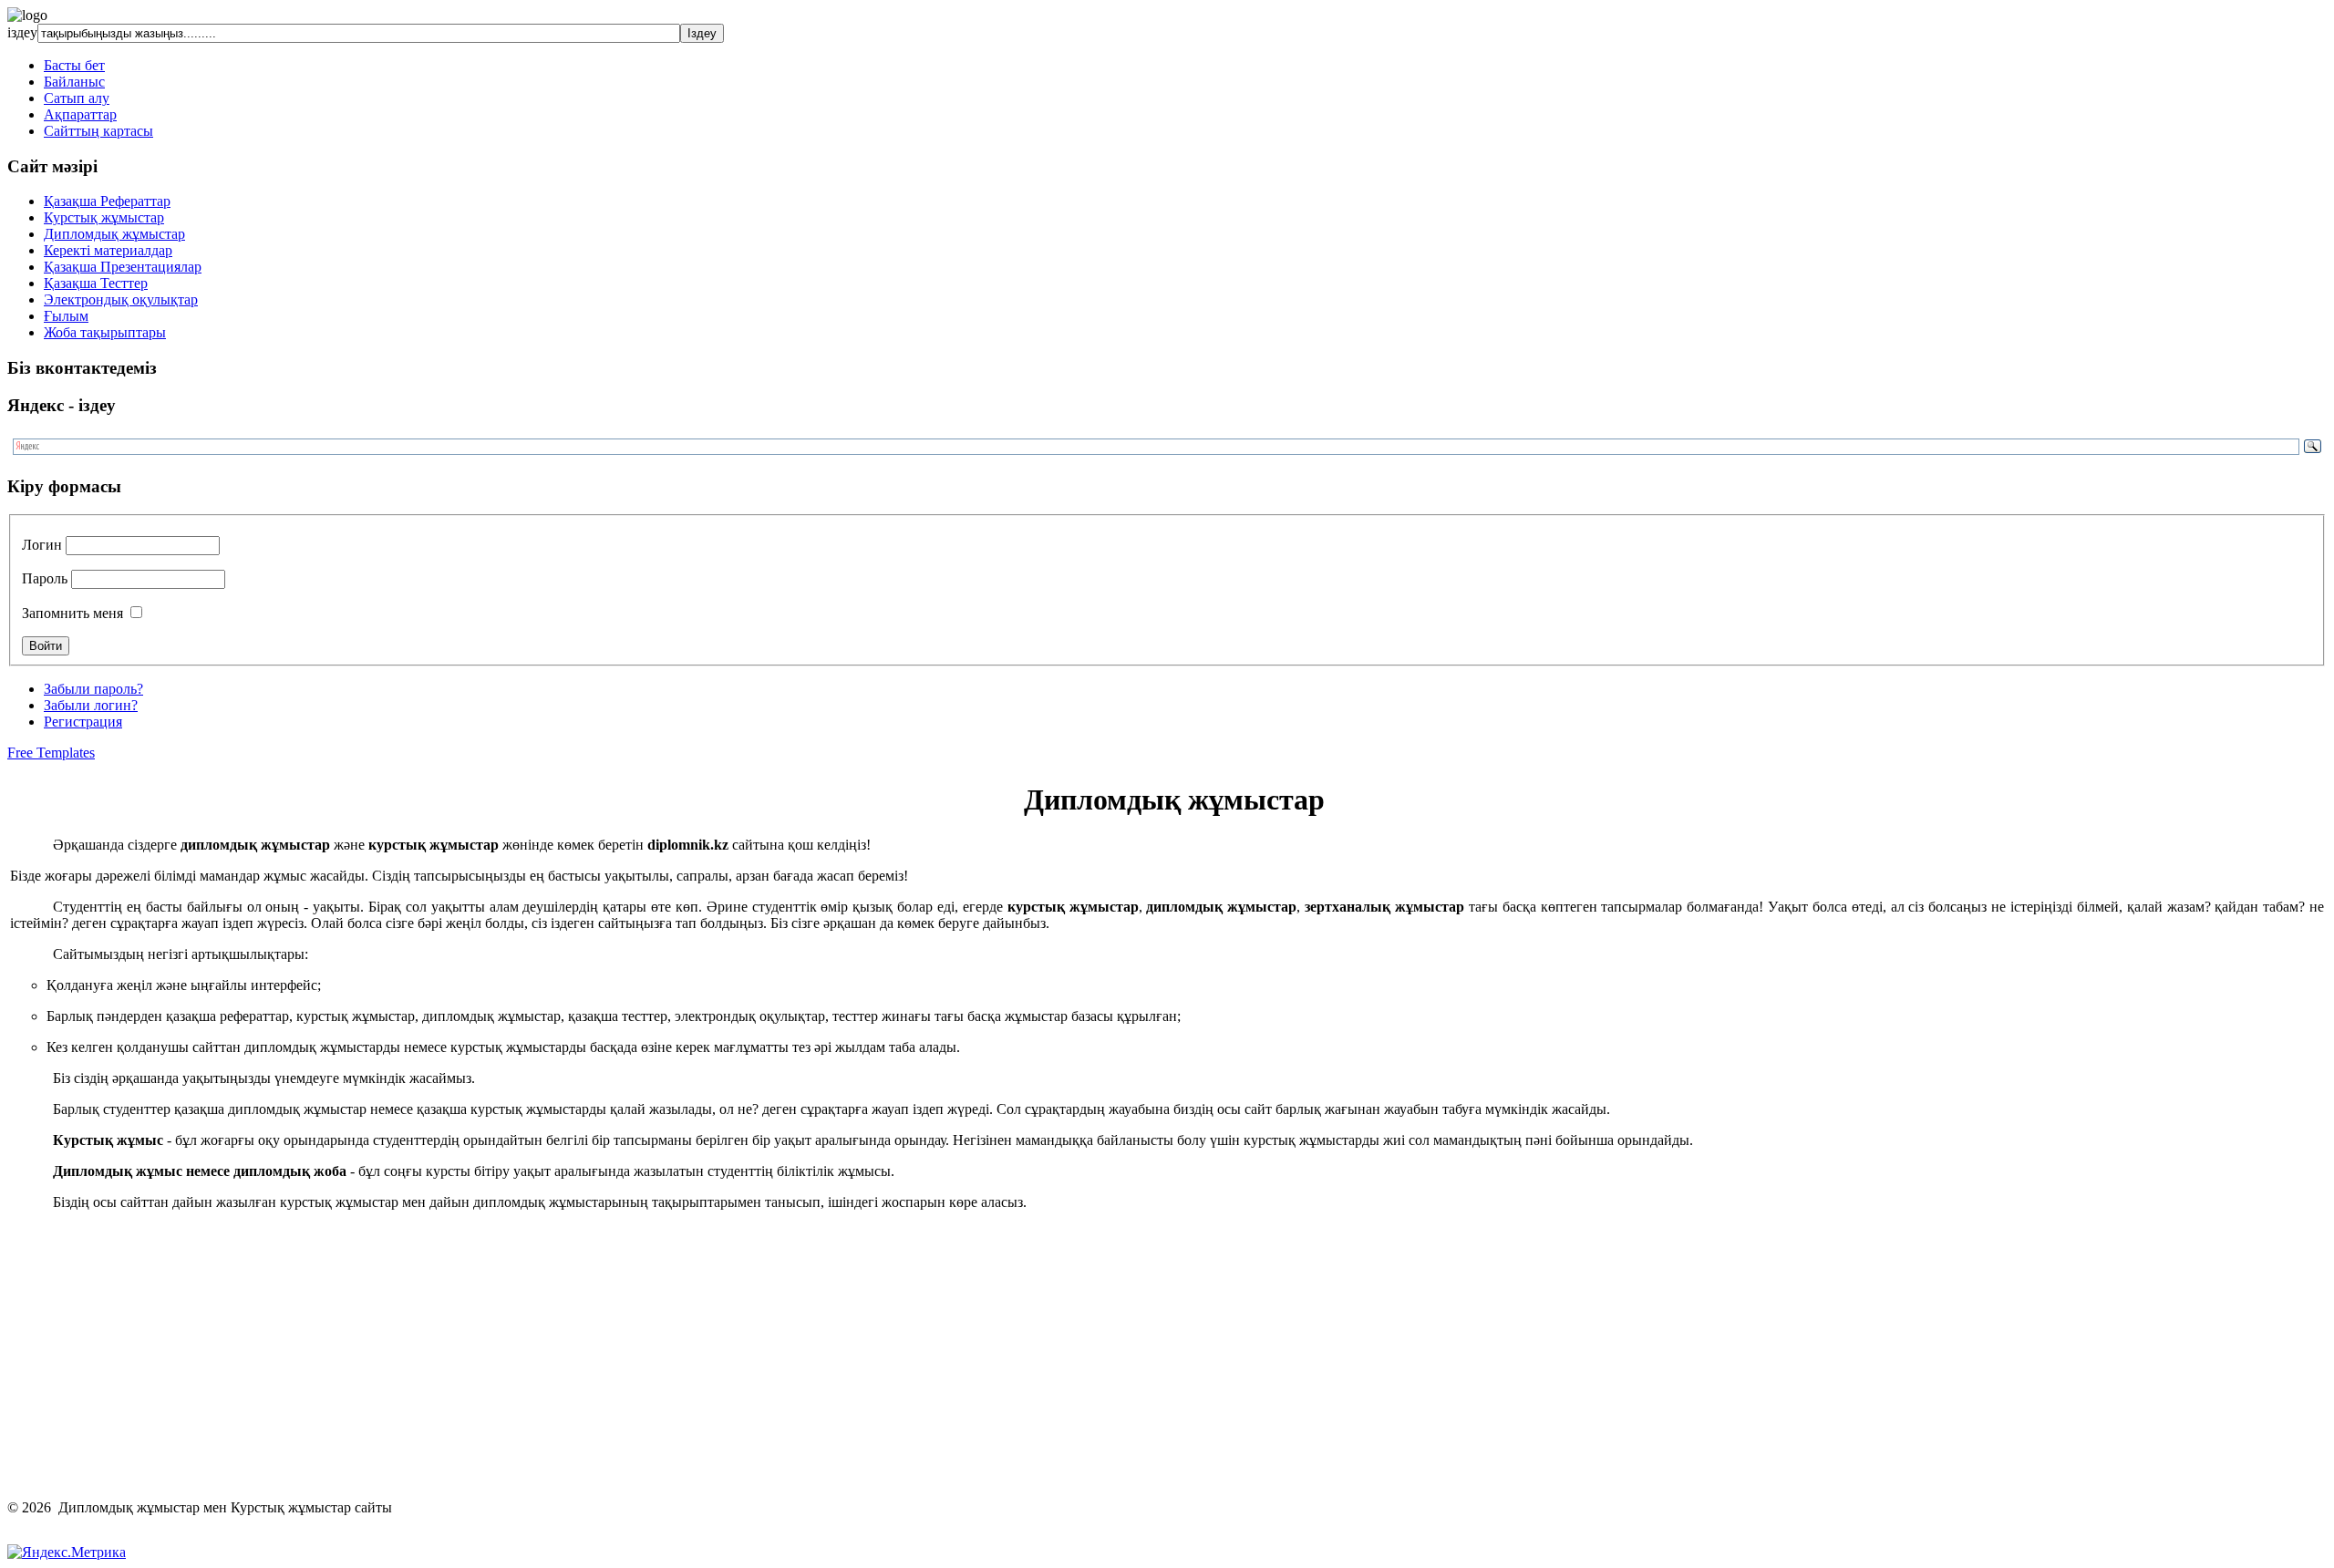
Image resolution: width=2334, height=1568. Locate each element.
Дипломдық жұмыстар (114, 234)
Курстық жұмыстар (104, 217)
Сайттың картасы (98, 131)
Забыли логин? (91, 705)
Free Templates (51, 753)
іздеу (22, 32)
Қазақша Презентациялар (123, 267)
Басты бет (74, 65)
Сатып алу (77, 98)
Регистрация (83, 722)
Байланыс (74, 82)
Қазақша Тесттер (96, 283)
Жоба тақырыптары (105, 332)
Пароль (45, 578)
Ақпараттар (80, 114)
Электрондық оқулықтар (121, 299)
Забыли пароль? (93, 689)
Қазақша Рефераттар (107, 201)
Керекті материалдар (108, 250)
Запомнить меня (72, 613)
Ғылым (66, 316)
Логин (42, 545)
